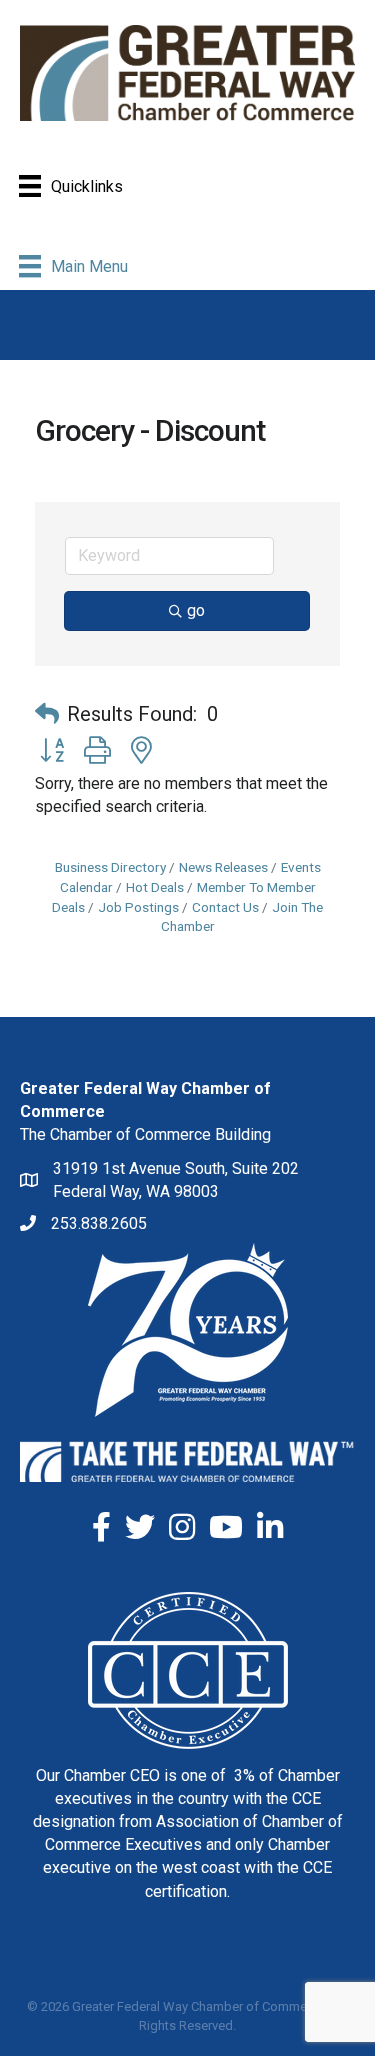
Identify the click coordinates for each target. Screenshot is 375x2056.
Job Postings (138, 907)
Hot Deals (155, 887)
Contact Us (225, 907)
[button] (47, 714)
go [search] (196, 610)
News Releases (223, 867)
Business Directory (110, 867)
